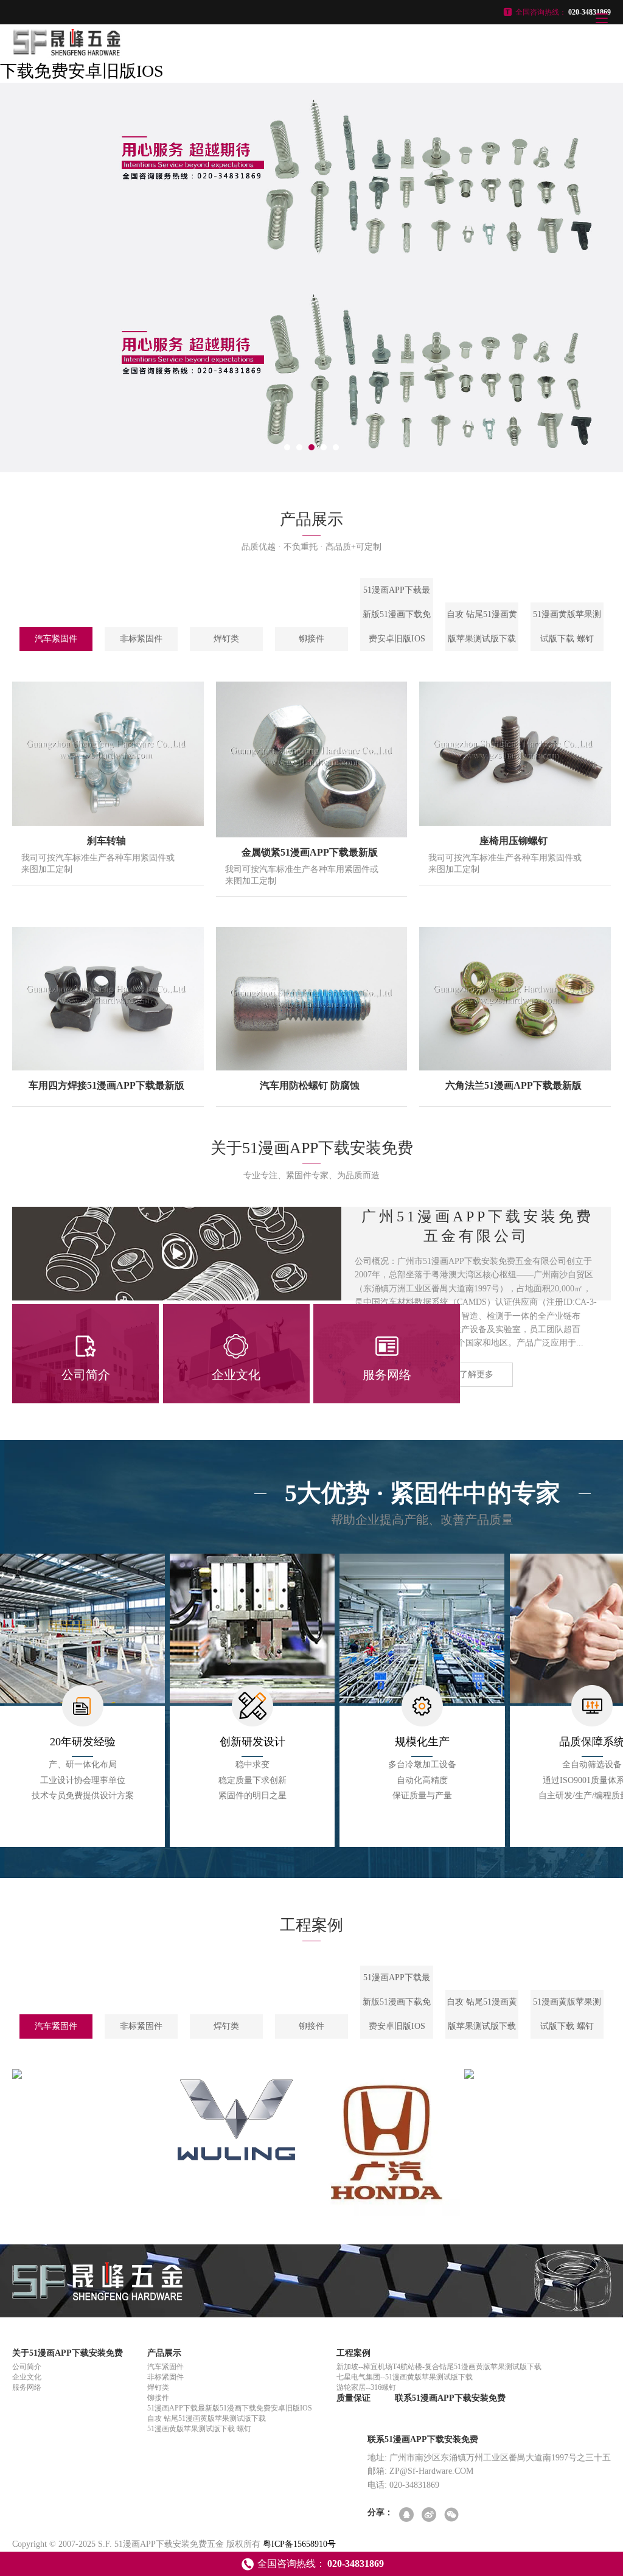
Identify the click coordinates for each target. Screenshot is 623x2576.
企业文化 (27, 2377)
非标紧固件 (141, 639)
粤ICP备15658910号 (299, 2544)
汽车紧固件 (56, 639)
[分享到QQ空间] (407, 2515)
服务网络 (27, 2387)
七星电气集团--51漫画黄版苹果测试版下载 (405, 2377)
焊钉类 (226, 639)
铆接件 (311, 639)
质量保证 (353, 2398)
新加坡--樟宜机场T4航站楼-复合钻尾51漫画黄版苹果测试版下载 (439, 2367)
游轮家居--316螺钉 (366, 2387)
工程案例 (353, 2353)
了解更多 (476, 1374)
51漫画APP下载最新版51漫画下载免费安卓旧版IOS (397, 614)
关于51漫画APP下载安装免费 (68, 2353)
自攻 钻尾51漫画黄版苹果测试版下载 (482, 627)
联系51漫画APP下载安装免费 (450, 2398)
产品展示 (164, 2353)
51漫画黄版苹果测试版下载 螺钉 (567, 627)
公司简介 (27, 2367)
